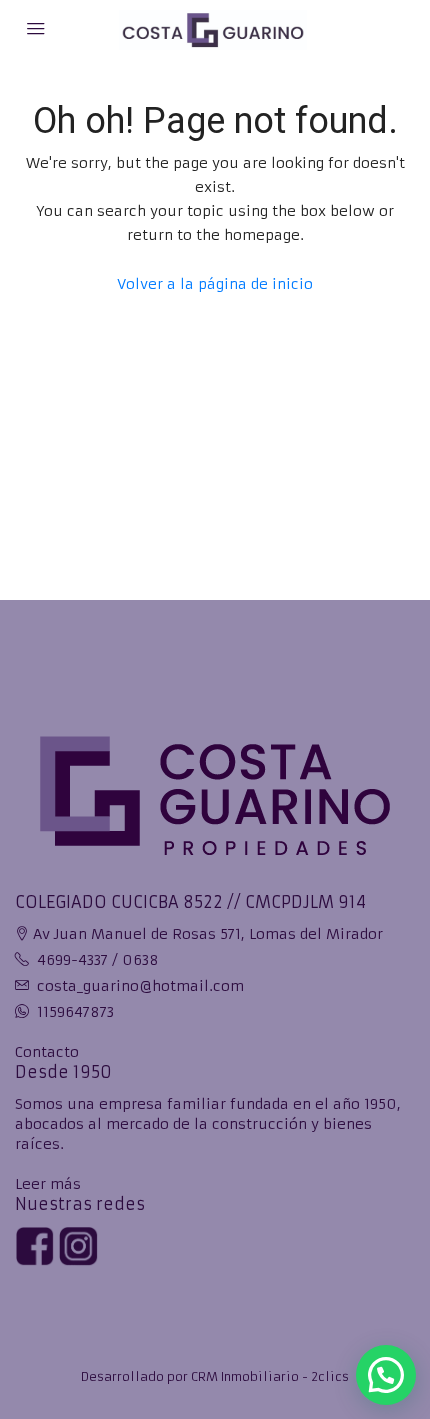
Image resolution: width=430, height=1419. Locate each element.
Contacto (47, 1052)
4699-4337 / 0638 (98, 960)
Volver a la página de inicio (215, 284)
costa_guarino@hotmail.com (140, 986)
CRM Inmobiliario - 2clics (270, 1376)
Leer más (48, 1184)
